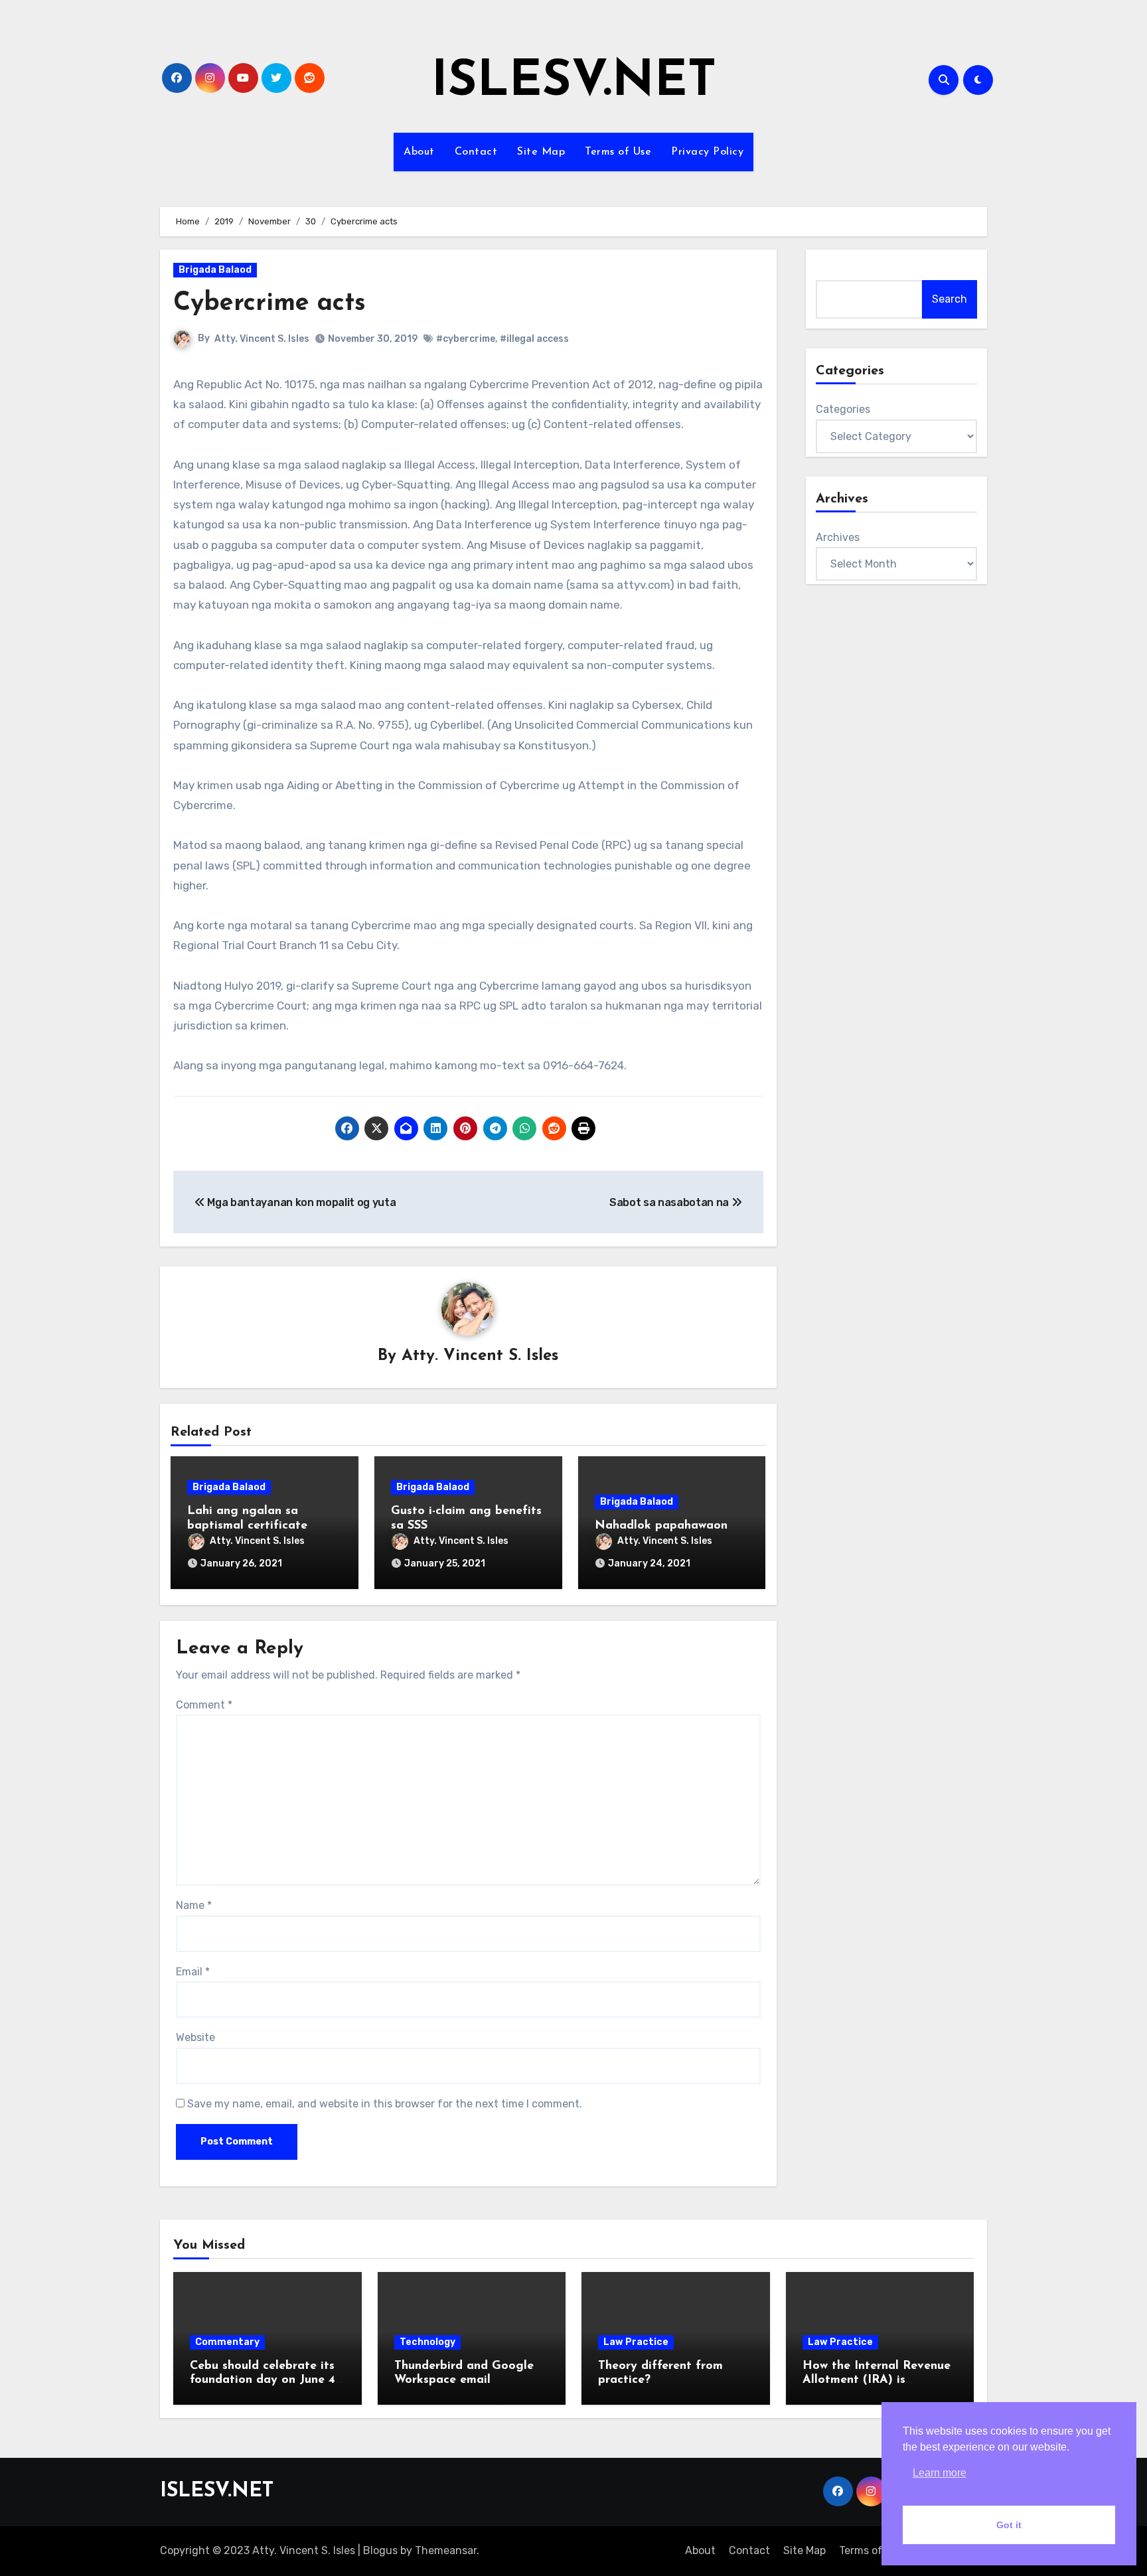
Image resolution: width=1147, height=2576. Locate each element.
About (419, 152)
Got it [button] (1009, 2525)
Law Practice (636, 2342)
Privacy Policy (707, 152)
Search (950, 299)
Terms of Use (618, 152)
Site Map (541, 152)
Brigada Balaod (215, 270)
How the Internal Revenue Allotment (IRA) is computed (877, 2381)
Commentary (227, 2342)
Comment (204, 1705)
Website (195, 2037)
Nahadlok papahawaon (661, 1526)
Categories (843, 409)
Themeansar (446, 2550)
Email (193, 1972)
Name (194, 1905)
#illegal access (534, 339)
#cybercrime (466, 339)
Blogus (380, 2550)
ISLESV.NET (574, 83)
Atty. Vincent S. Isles (262, 339)
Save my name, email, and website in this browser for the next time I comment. (385, 2104)
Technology (427, 2342)
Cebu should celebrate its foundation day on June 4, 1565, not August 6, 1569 (264, 2381)
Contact (476, 152)
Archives (838, 537)
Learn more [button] (940, 2473)
